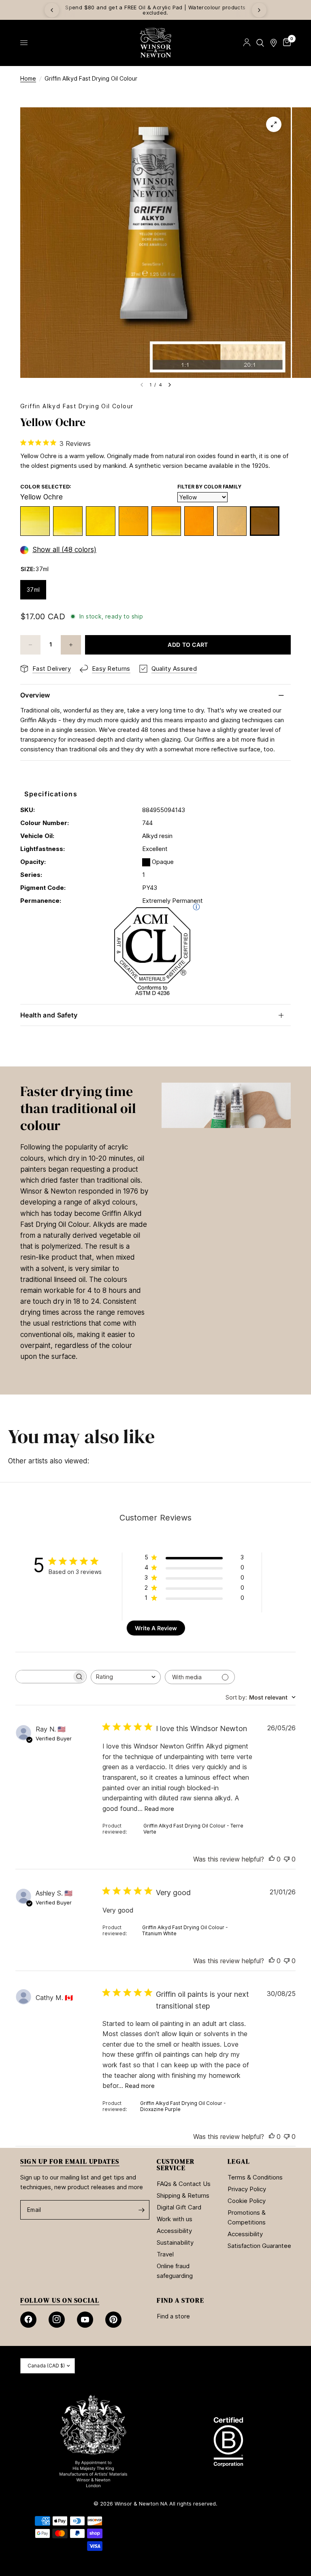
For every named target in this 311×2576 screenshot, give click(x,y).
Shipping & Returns (183, 2195)
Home (28, 78)
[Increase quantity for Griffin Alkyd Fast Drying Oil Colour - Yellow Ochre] (71, 645)
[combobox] (126, 1677)
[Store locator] (274, 43)
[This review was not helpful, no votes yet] (287, 1859)
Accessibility (174, 2231)
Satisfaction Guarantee (259, 2246)
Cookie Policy (247, 2201)
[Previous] (52, 10)
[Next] (259, 10)
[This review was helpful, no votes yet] (272, 1859)
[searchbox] (44, 1677)
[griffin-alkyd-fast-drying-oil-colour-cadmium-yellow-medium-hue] (133, 521)
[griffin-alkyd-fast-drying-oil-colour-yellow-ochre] (265, 521)
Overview (35, 695)
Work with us (175, 2219)
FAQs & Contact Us (184, 2184)
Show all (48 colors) (64, 550)
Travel (165, 2254)
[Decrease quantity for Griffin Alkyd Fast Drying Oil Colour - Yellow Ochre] (30, 645)
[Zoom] (274, 124)
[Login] (247, 43)
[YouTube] (85, 2320)
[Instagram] (57, 2320)
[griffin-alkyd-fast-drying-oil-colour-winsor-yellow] (68, 521)
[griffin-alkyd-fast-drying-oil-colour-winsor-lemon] (35, 521)
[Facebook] (28, 2320)
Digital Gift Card (179, 2207)
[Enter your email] (141, 2210)
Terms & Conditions (255, 2177)
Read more (159, 1809)
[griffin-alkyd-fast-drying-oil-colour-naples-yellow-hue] (232, 521)
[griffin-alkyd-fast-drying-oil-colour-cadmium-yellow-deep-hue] (199, 521)
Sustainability (175, 2242)
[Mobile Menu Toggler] (24, 43)
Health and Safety (49, 1015)
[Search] (260, 43)
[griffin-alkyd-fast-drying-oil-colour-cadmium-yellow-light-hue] (101, 521)
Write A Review (156, 1628)
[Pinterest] (113, 2320)
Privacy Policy (247, 2189)
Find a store (173, 2316)
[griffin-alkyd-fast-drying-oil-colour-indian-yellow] (166, 521)
